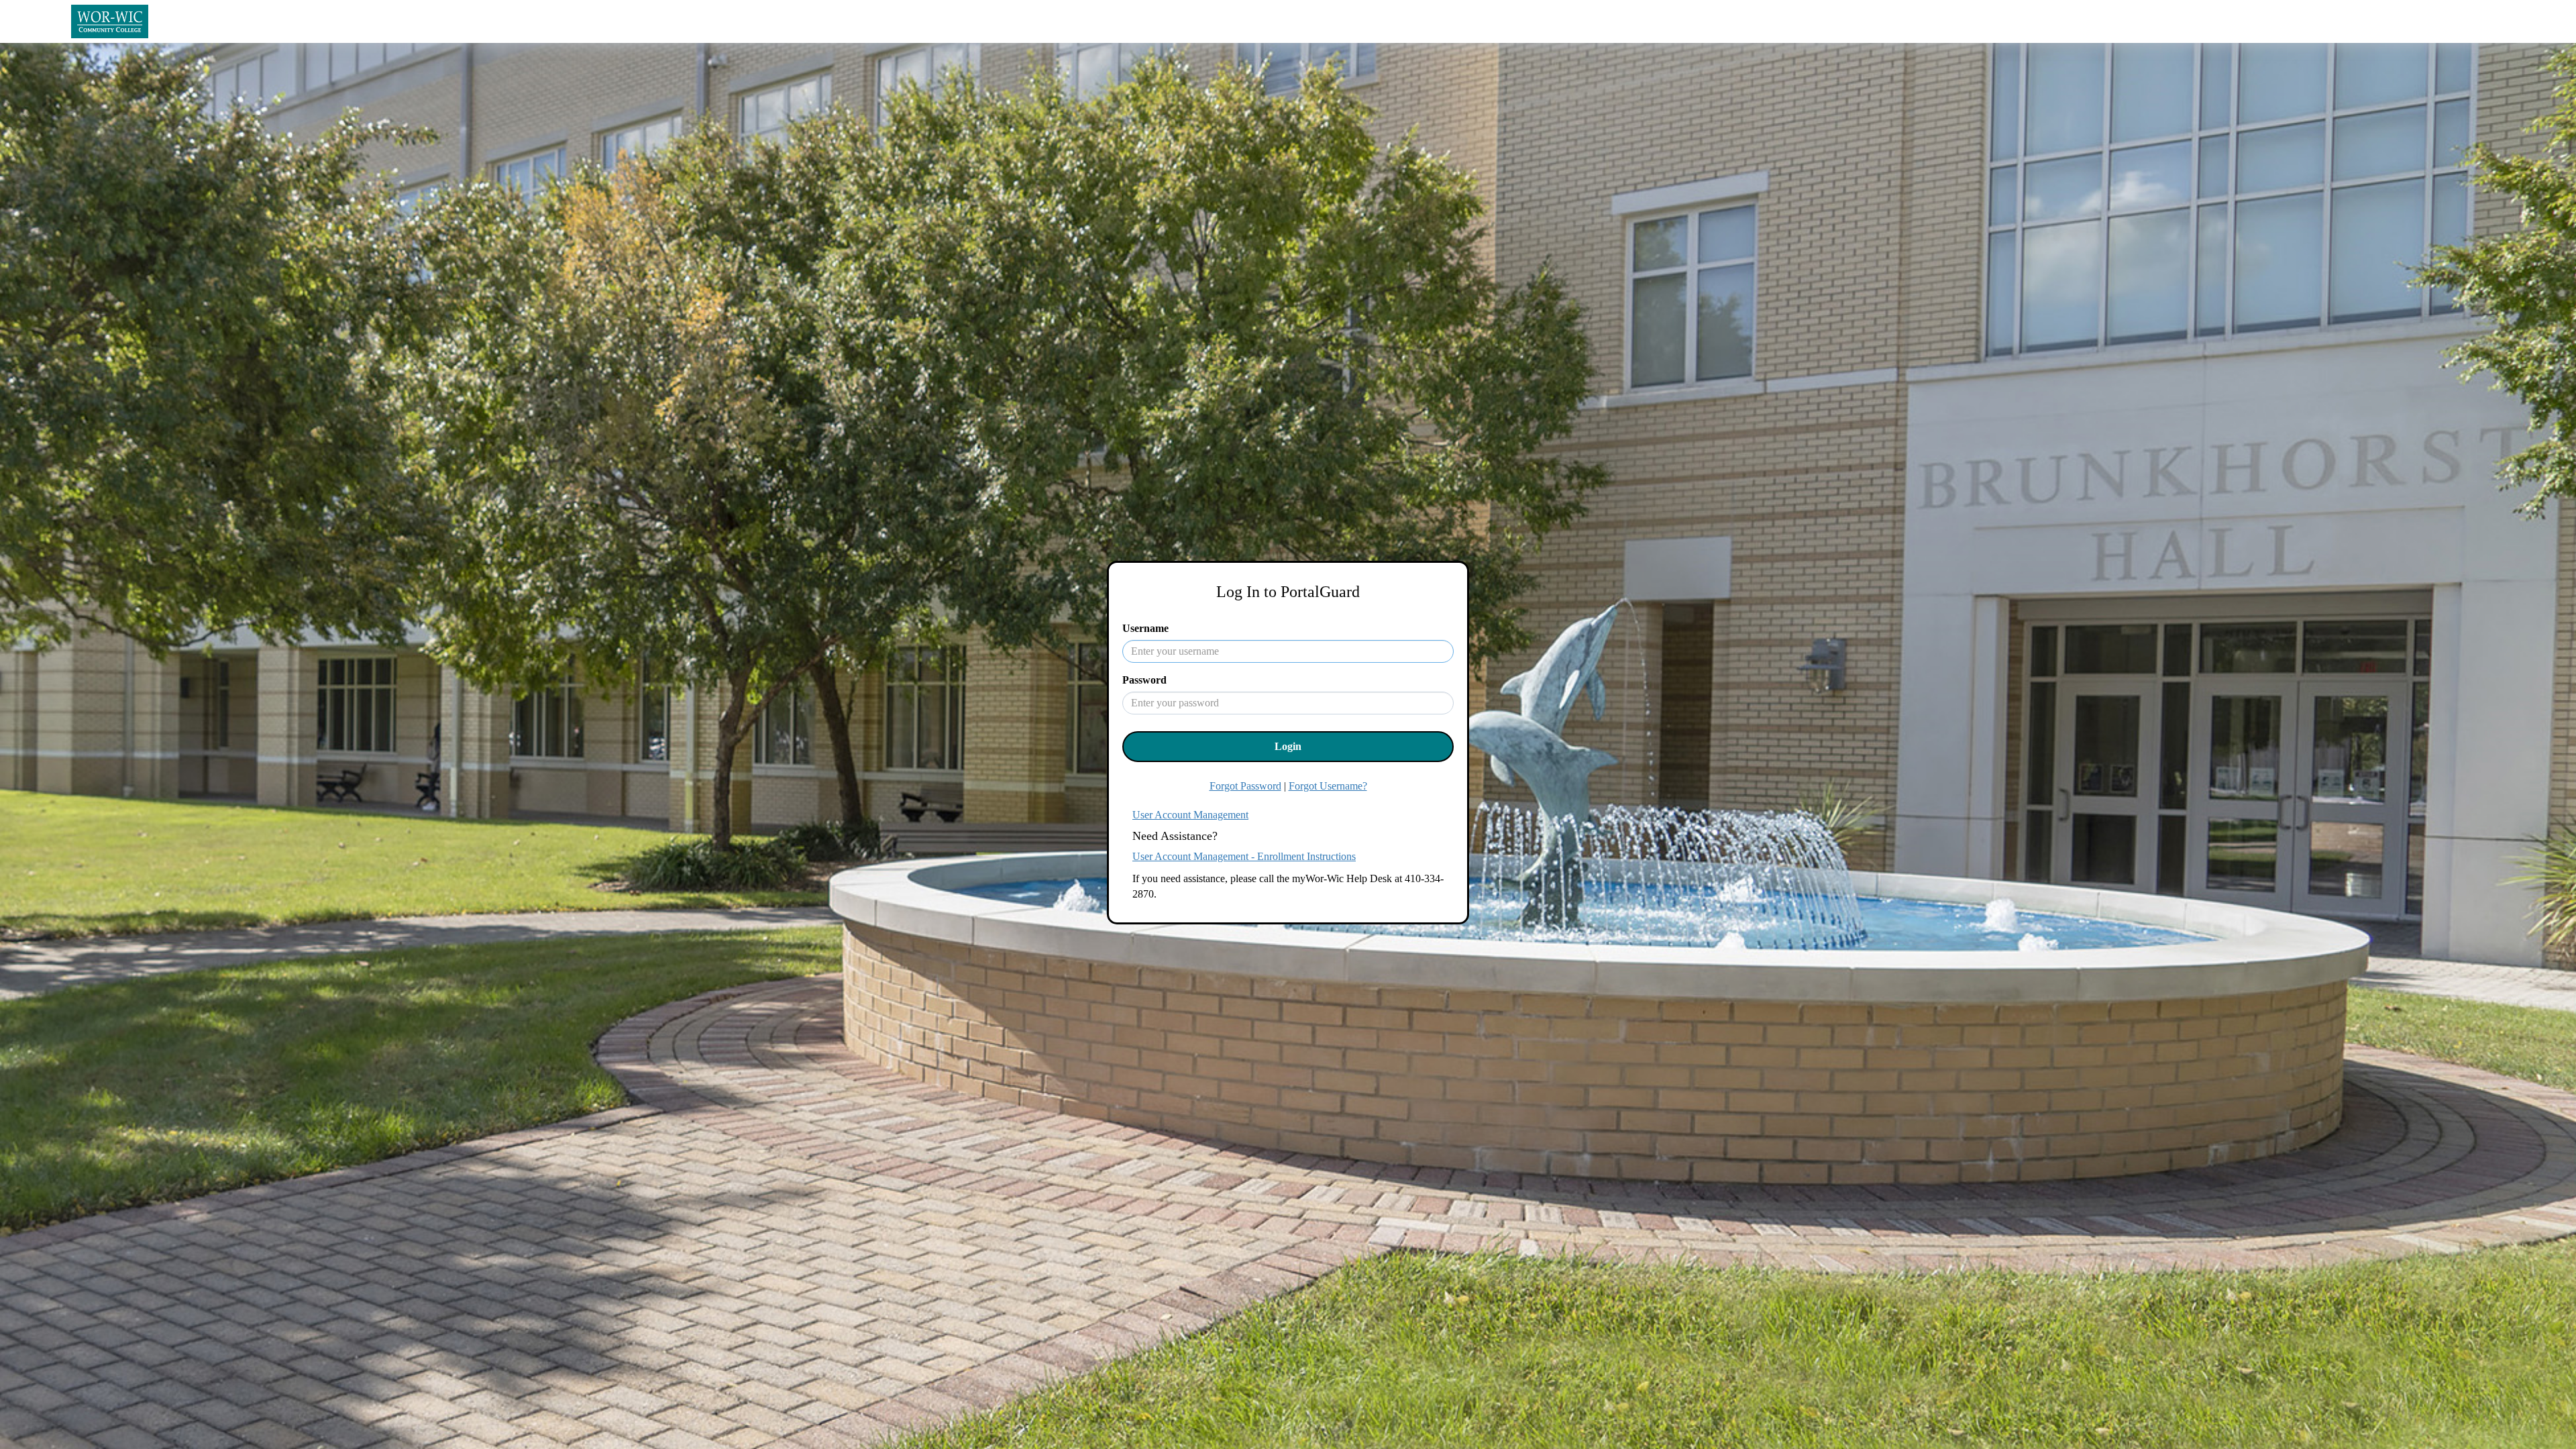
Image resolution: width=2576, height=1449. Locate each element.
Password (1144, 680)
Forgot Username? (1328, 786)
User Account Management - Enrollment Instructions (1244, 856)
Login (1288, 746)
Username (1145, 628)
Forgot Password (1245, 786)
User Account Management (1190, 815)
